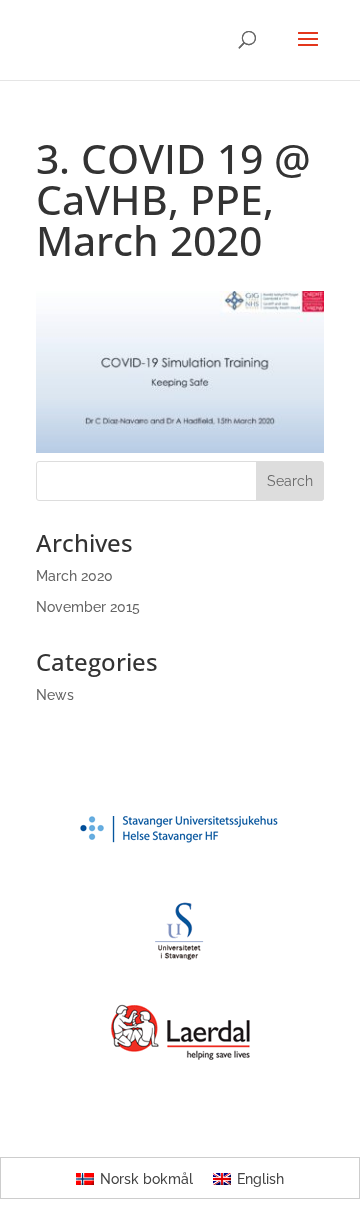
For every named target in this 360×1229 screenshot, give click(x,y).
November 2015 (88, 607)
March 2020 (74, 576)
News (55, 695)
